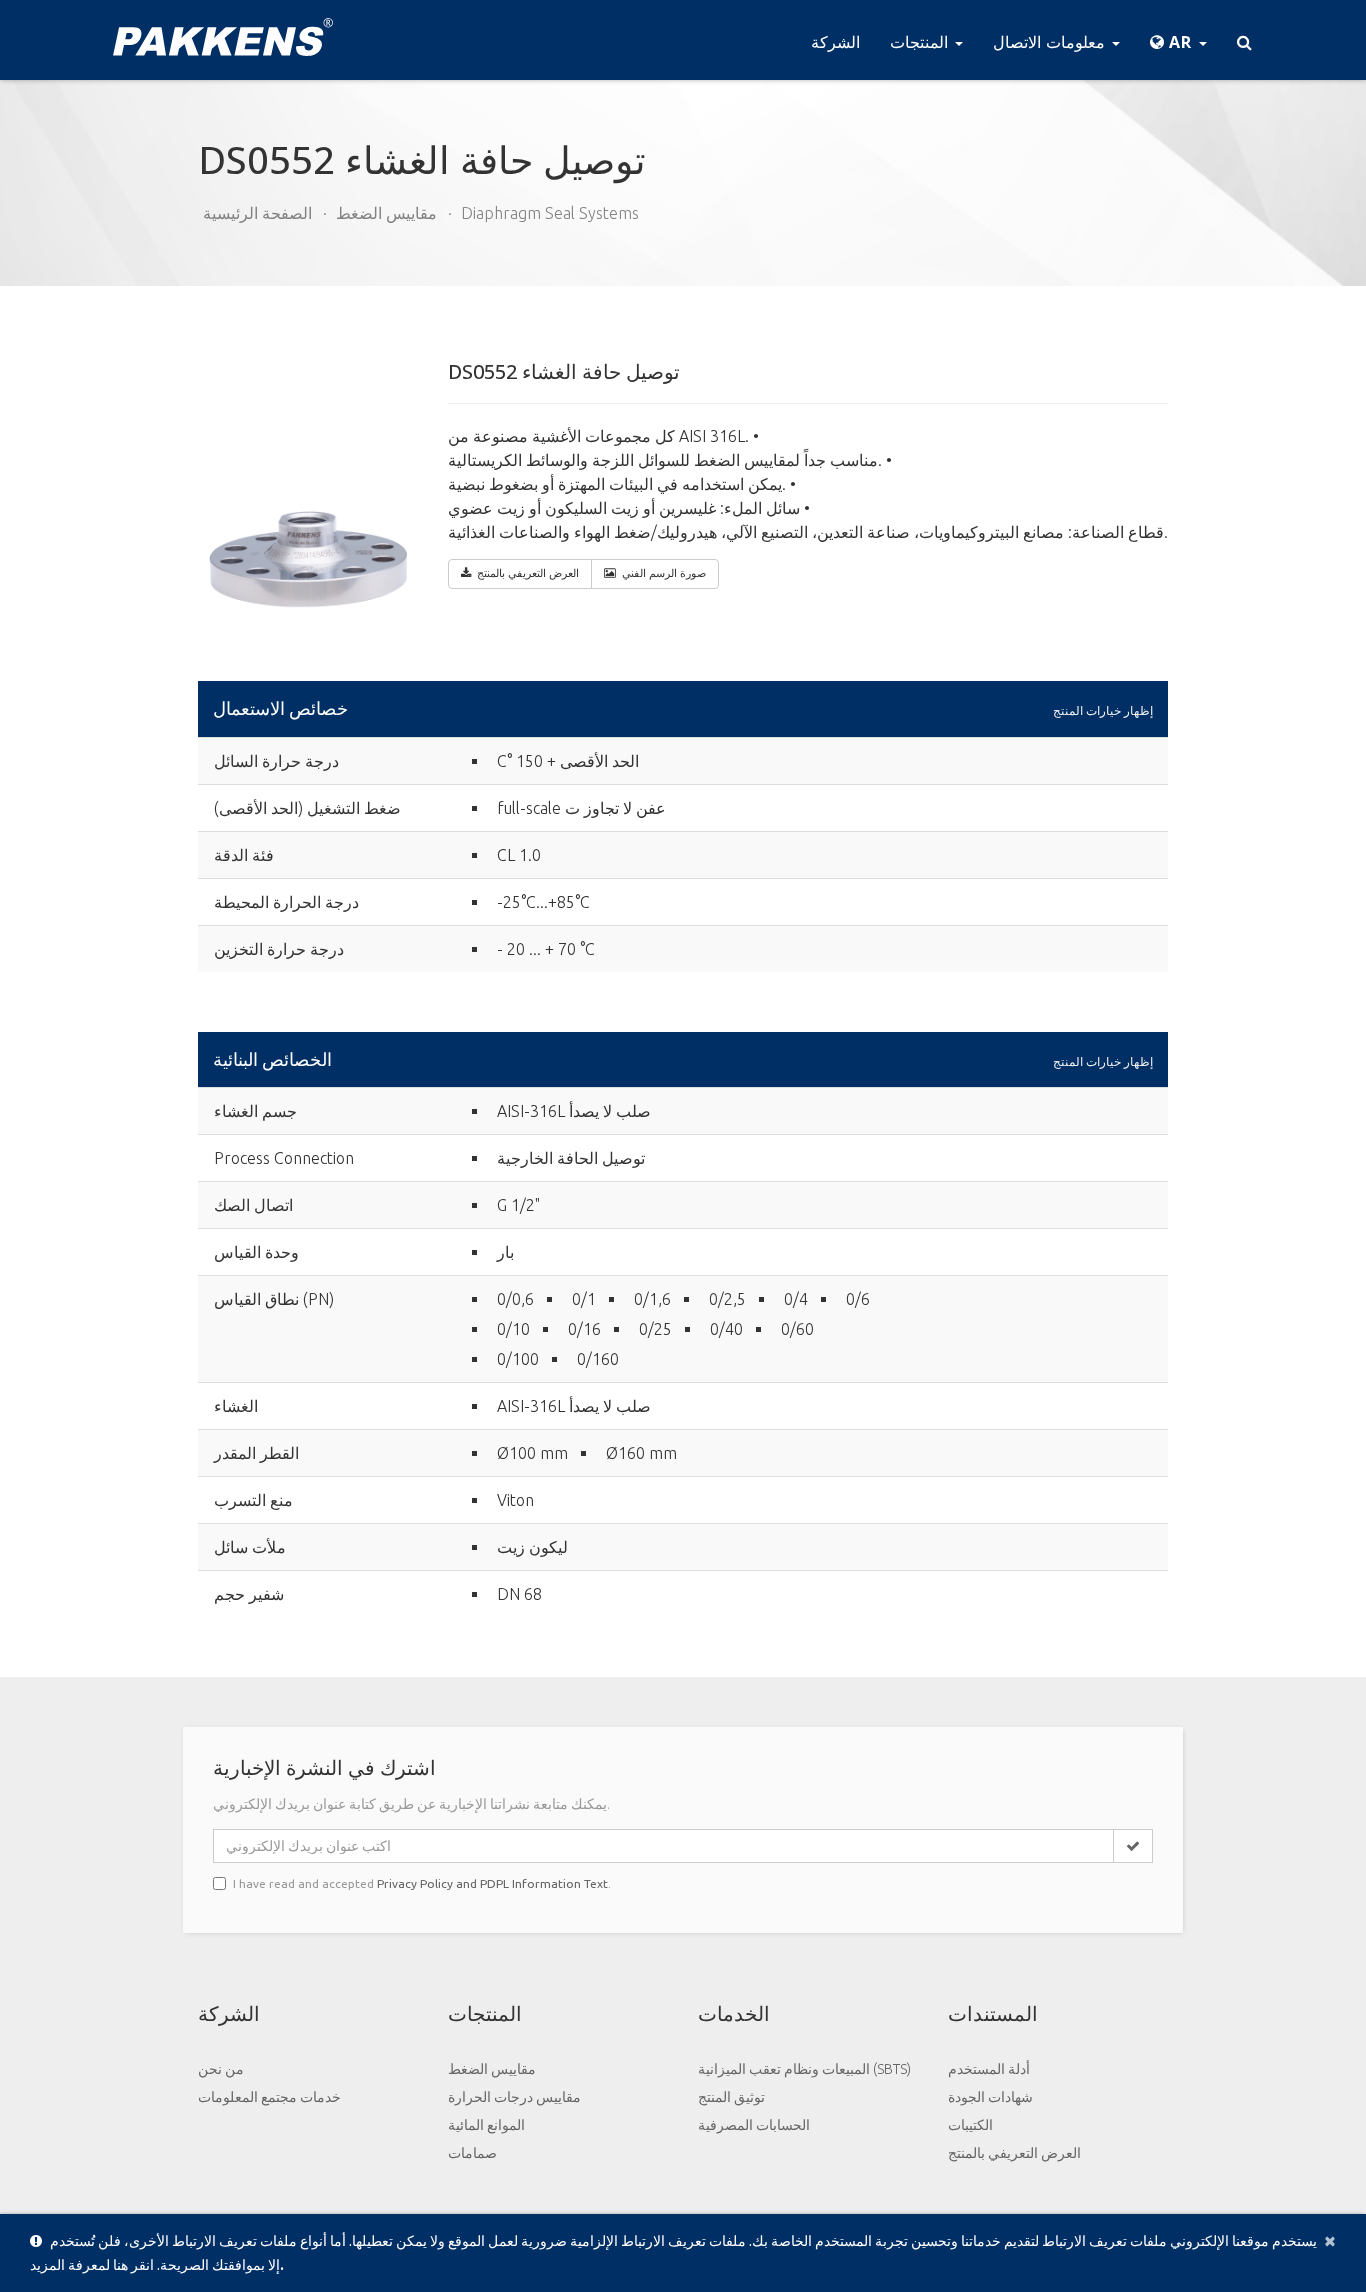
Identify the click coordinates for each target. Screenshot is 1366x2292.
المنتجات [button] (921, 42)
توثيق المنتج (731, 2097)
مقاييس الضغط (386, 213)
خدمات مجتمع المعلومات (269, 2097)
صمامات (472, 2153)
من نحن (221, 2069)
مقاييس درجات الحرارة (514, 2097)
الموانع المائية (486, 2125)
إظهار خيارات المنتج (1103, 710)
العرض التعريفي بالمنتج (1014, 2153)
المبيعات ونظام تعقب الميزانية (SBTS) (804, 2069)
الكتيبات (970, 2125)
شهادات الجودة (990, 2097)
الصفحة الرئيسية (257, 213)
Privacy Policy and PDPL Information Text (492, 1883)
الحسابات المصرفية (754, 2125)
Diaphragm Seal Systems (550, 213)
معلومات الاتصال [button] (1051, 42)
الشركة (835, 42)
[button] (1178, 40)
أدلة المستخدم (989, 2069)
